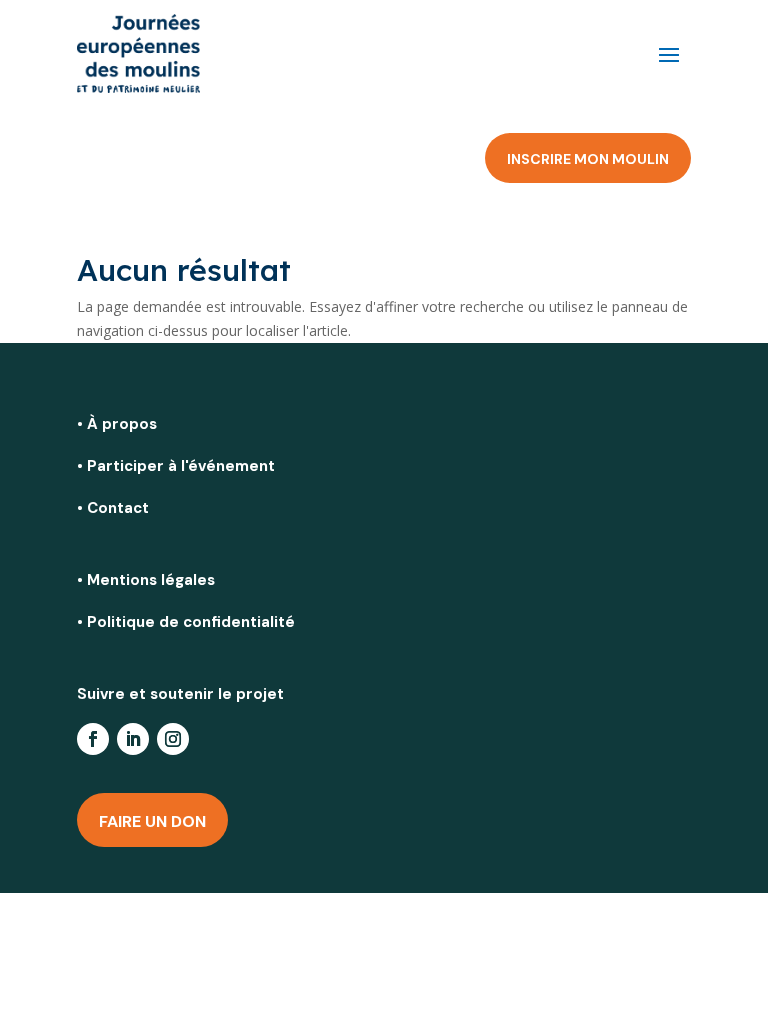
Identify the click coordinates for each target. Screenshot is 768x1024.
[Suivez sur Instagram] (173, 739)
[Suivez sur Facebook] (93, 739)
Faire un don (152, 821)
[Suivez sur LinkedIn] (133, 739)
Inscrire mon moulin (588, 159)
